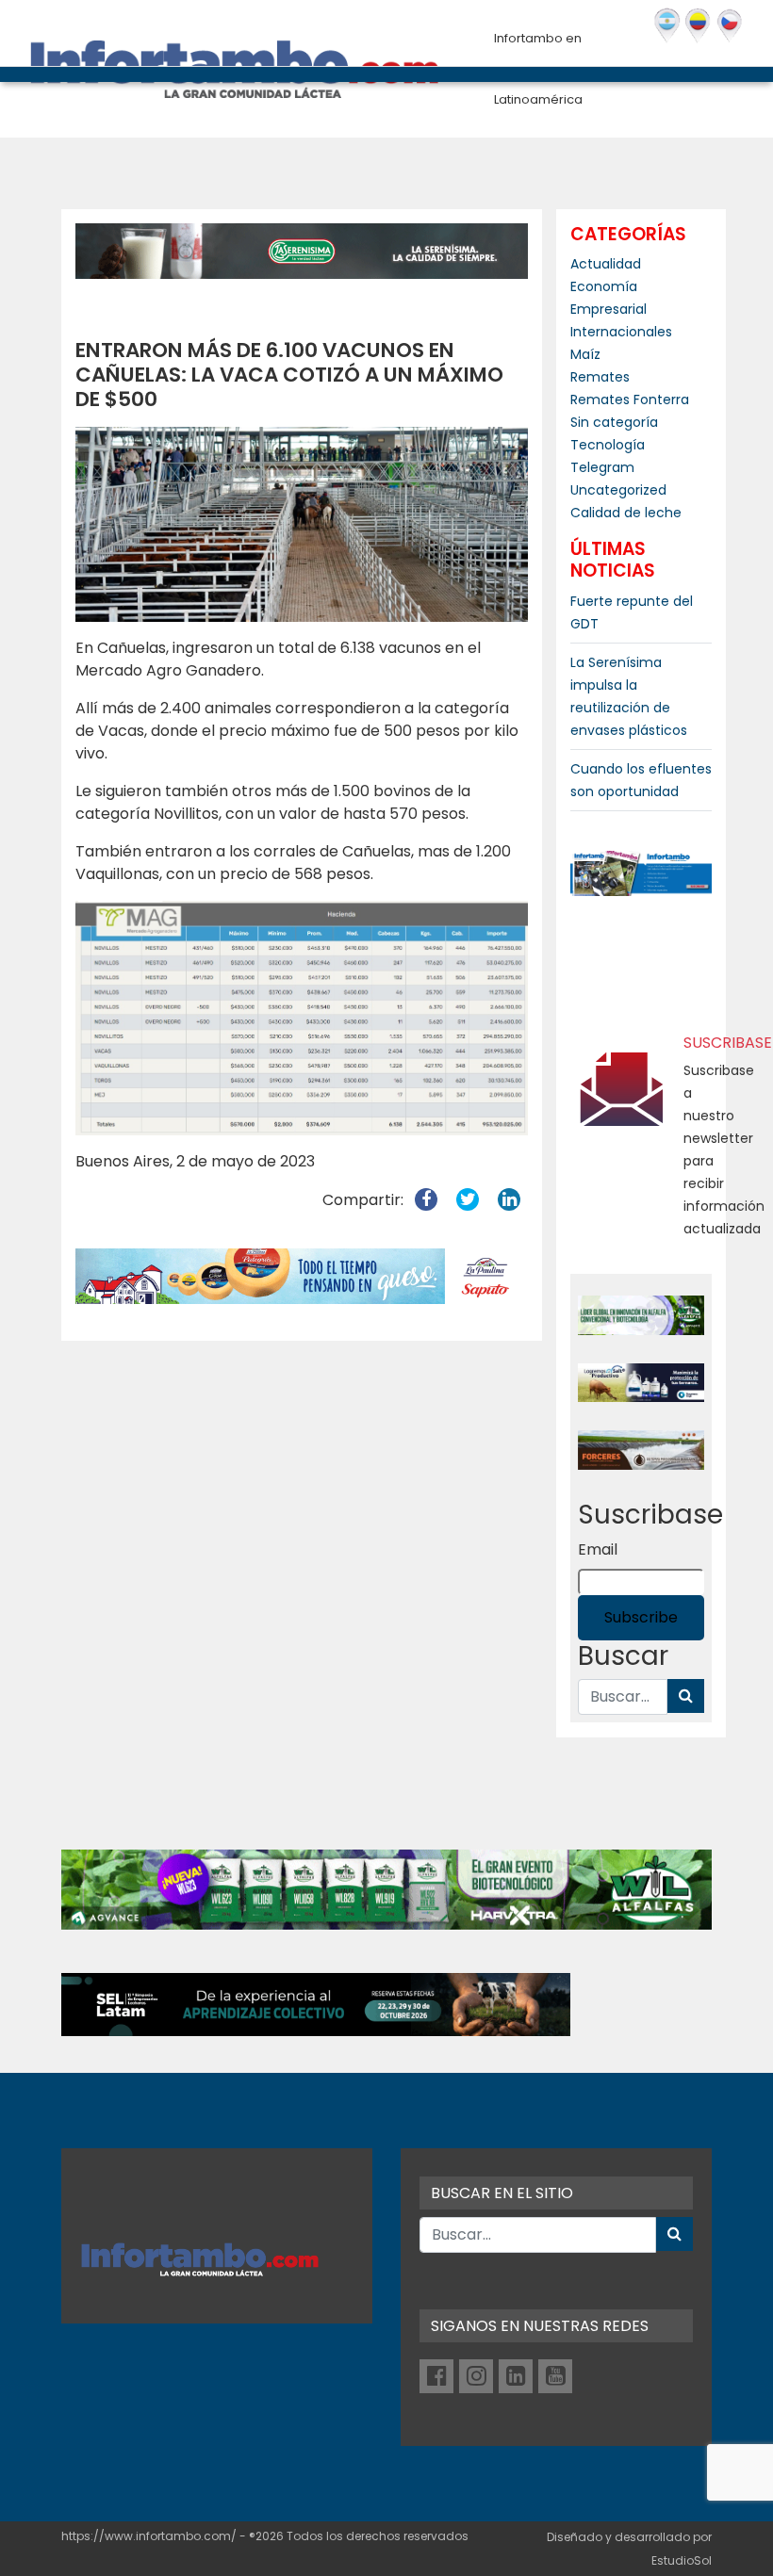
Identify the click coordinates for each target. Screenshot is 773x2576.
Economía (604, 286)
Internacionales (621, 332)
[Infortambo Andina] (699, 26)
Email (598, 1549)
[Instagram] (476, 2376)
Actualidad (606, 264)
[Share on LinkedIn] (509, 1200)
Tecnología (608, 445)
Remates (600, 377)
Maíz (585, 354)
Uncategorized (618, 490)
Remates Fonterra (630, 399)
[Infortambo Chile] (730, 26)
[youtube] (555, 2376)
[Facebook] (436, 2376)
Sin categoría (614, 422)
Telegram (602, 467)
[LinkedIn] (516, 2376)
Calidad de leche (626, 513)
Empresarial (609, 309)
